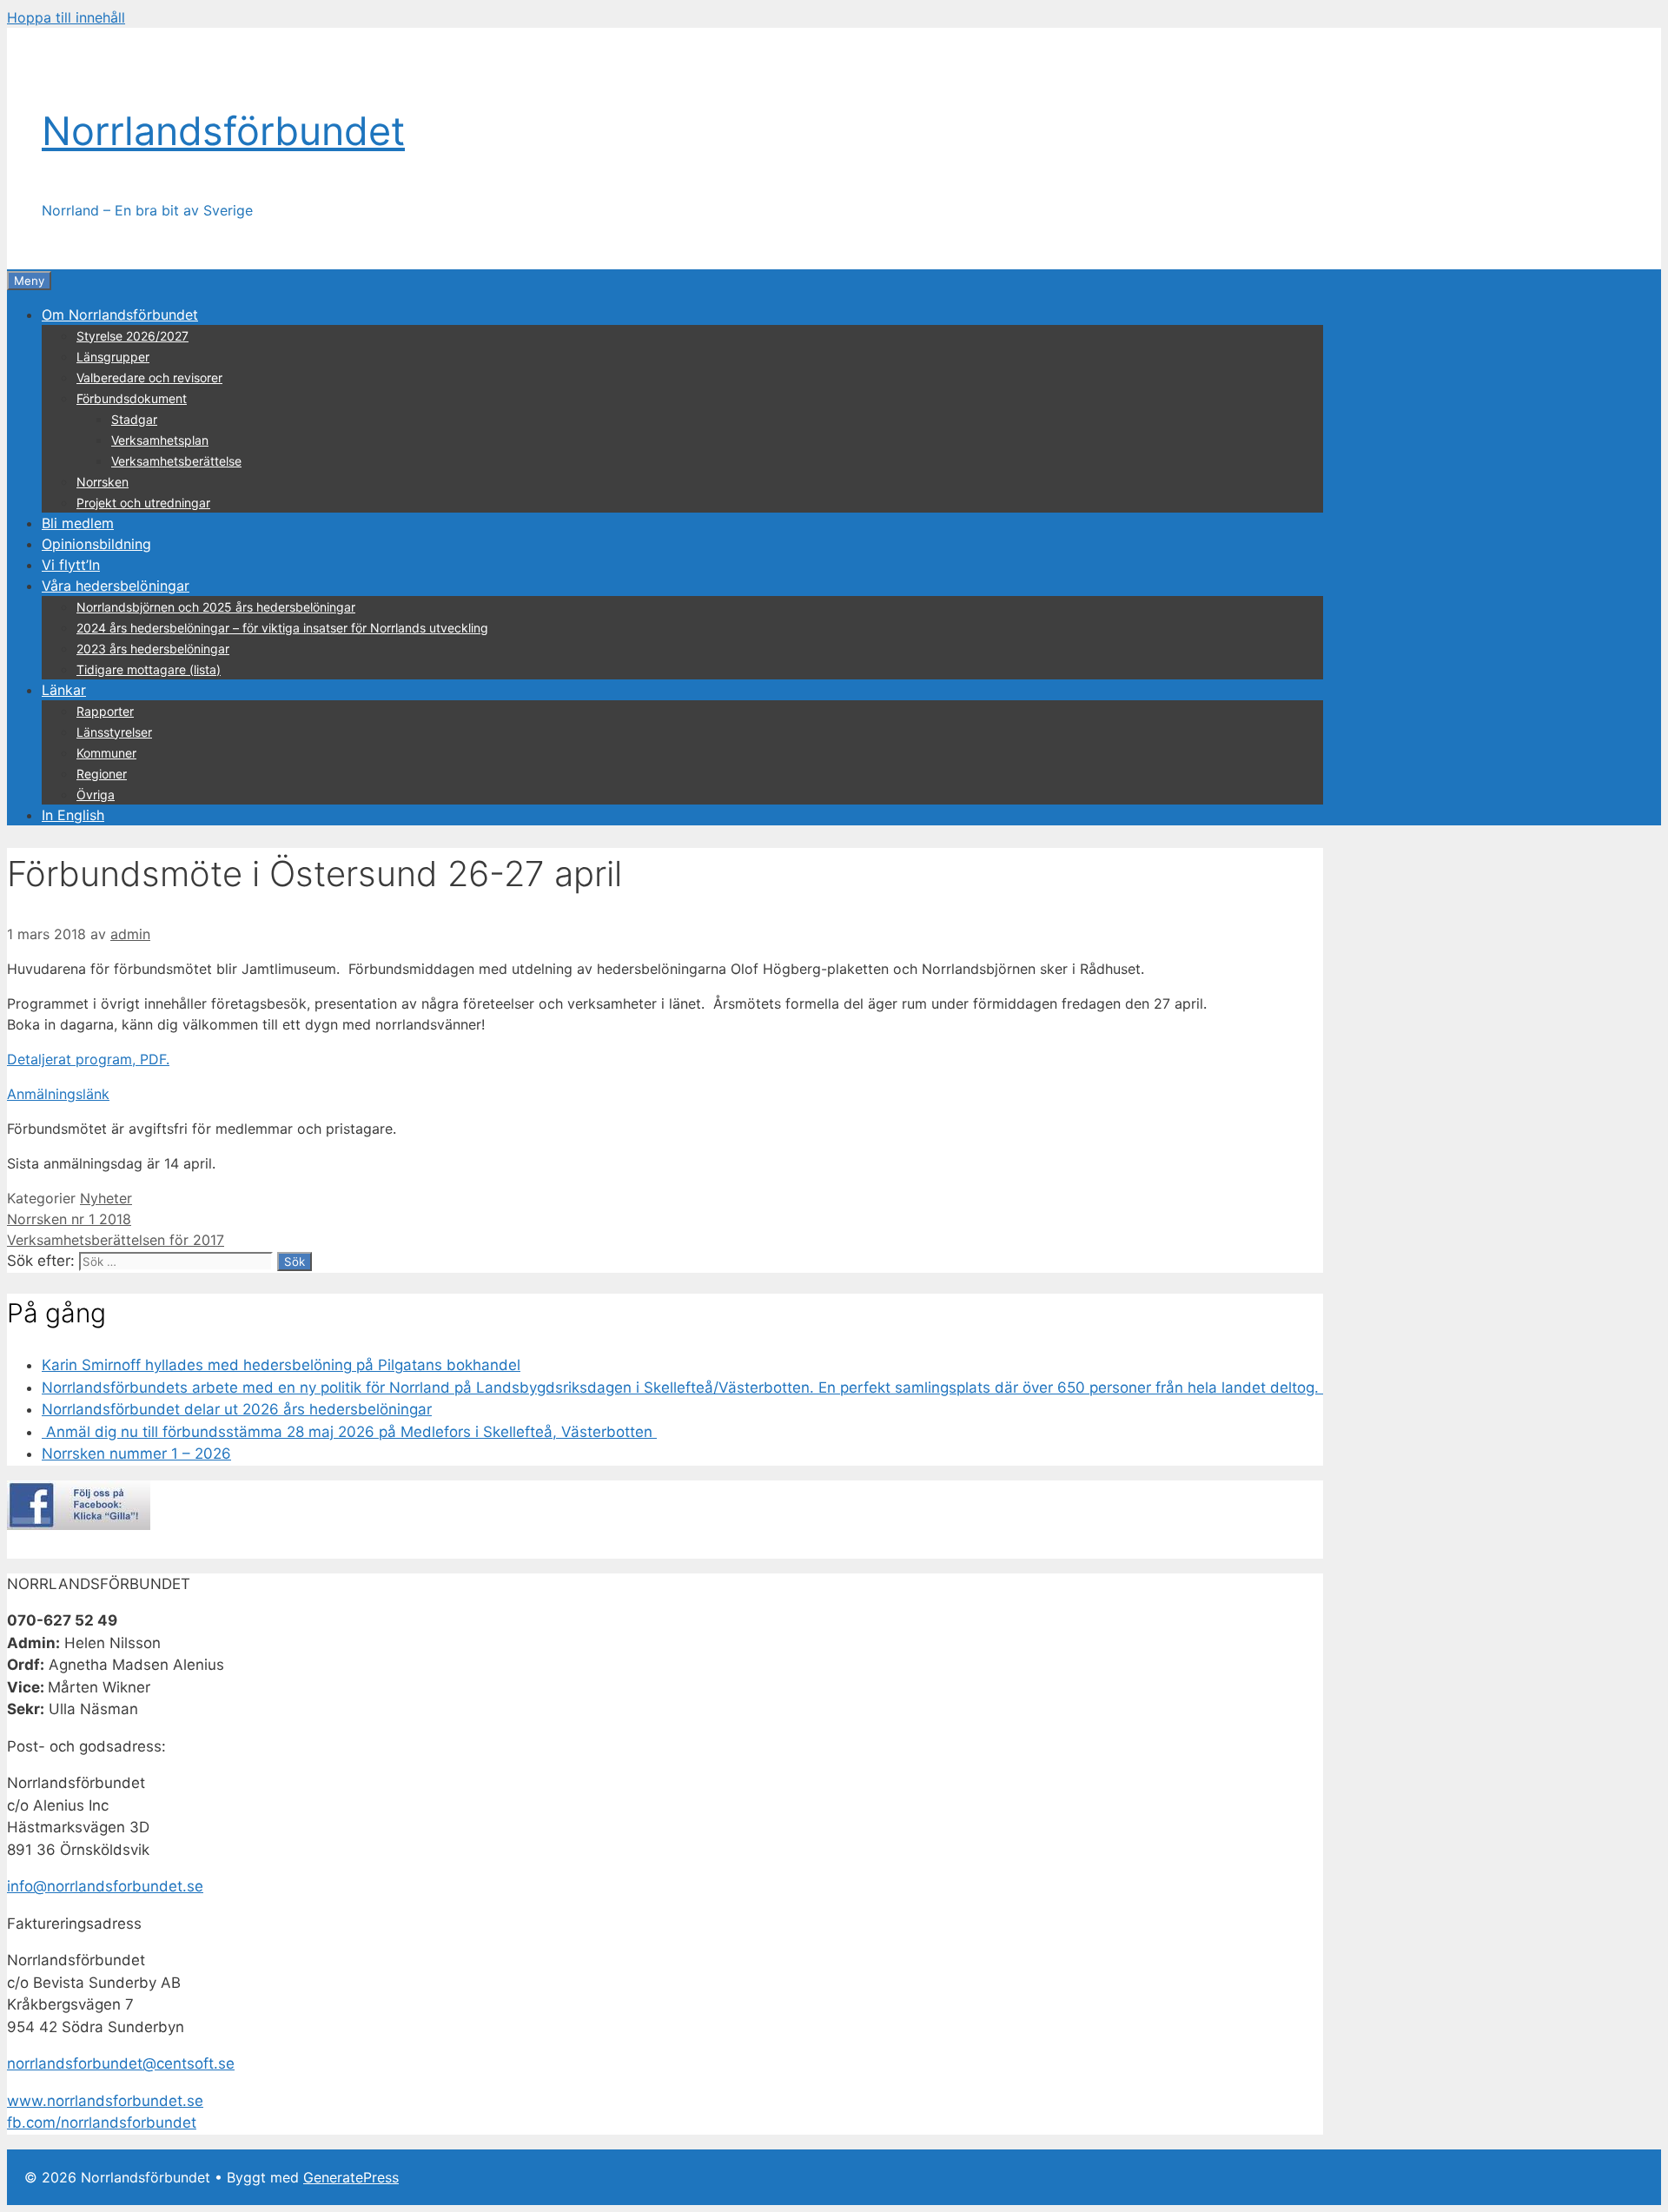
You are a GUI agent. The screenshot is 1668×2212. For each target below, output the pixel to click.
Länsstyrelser (114, 732)
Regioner (102, 774)
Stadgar (134, 419)
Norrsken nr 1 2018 (69, 1219)
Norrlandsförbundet (223, 131)
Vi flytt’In (71, 565)
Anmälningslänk (58, 1094)
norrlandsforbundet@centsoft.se (121, 2063)
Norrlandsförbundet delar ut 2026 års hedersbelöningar (237, 1409)
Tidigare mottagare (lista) (149, 669)
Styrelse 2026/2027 (132, 336)
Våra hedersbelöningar (116, 586)
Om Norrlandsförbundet (120, 315)
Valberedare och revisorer (149, 377)
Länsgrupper (113, 357)
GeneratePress (351, 2177)
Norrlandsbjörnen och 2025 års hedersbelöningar (216, 607)
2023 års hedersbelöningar (153, 649)
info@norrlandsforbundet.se (105, 1886)
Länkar (64, 690)
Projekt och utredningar (143, 503)
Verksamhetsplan (160, 440)
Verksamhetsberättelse (176, 461)
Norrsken (103, 482)
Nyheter (106, 1198)
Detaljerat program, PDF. (88, 1059)
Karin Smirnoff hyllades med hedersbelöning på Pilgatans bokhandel (281, 1365)
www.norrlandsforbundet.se (105, 2101)
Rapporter (105, 711)
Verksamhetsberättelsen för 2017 (116, 1240)
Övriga (96, 795)
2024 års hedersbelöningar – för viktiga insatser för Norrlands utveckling (282, 628)
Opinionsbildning (96, 544)
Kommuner (106, 753)
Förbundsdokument (132, 398)
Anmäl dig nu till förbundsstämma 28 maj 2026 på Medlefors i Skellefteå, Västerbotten (349, 1432)
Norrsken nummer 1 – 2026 (136, 1454)
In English (73, 815)
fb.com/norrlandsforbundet (102, 2123)
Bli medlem (78, 523)
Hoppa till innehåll (66, 17)
